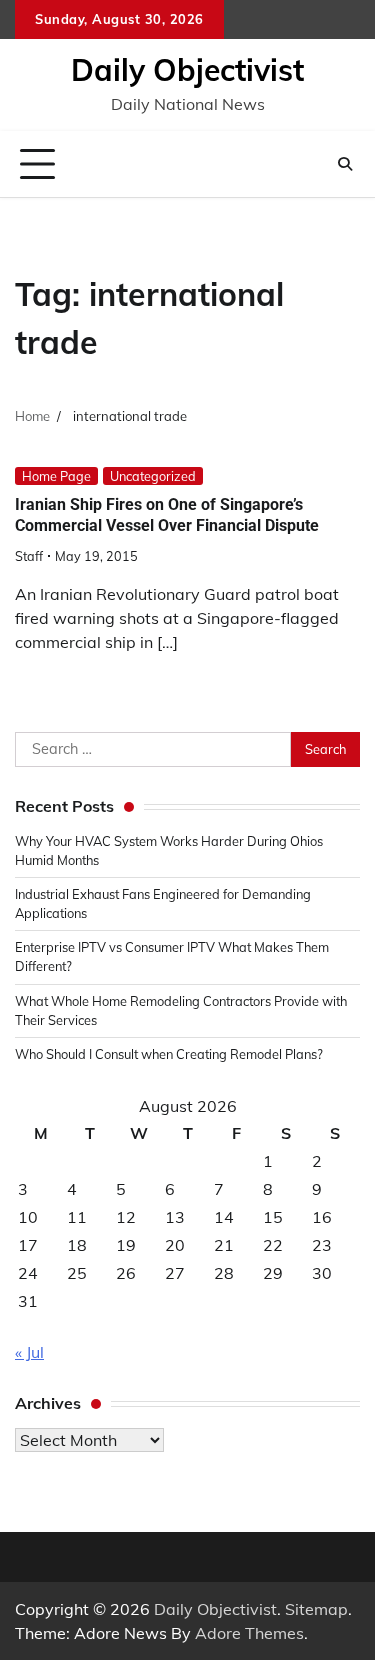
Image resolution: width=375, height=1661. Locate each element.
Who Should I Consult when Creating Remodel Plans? (169, 1054)
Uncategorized (153, 476)
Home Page (56, 476)
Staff (29, 556)
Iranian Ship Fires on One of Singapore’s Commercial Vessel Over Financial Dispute (167, 515)
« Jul (29, 1352)
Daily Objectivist (187, 70)
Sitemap (316, 1609)
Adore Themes (249, 1633)
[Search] (345, 164)
